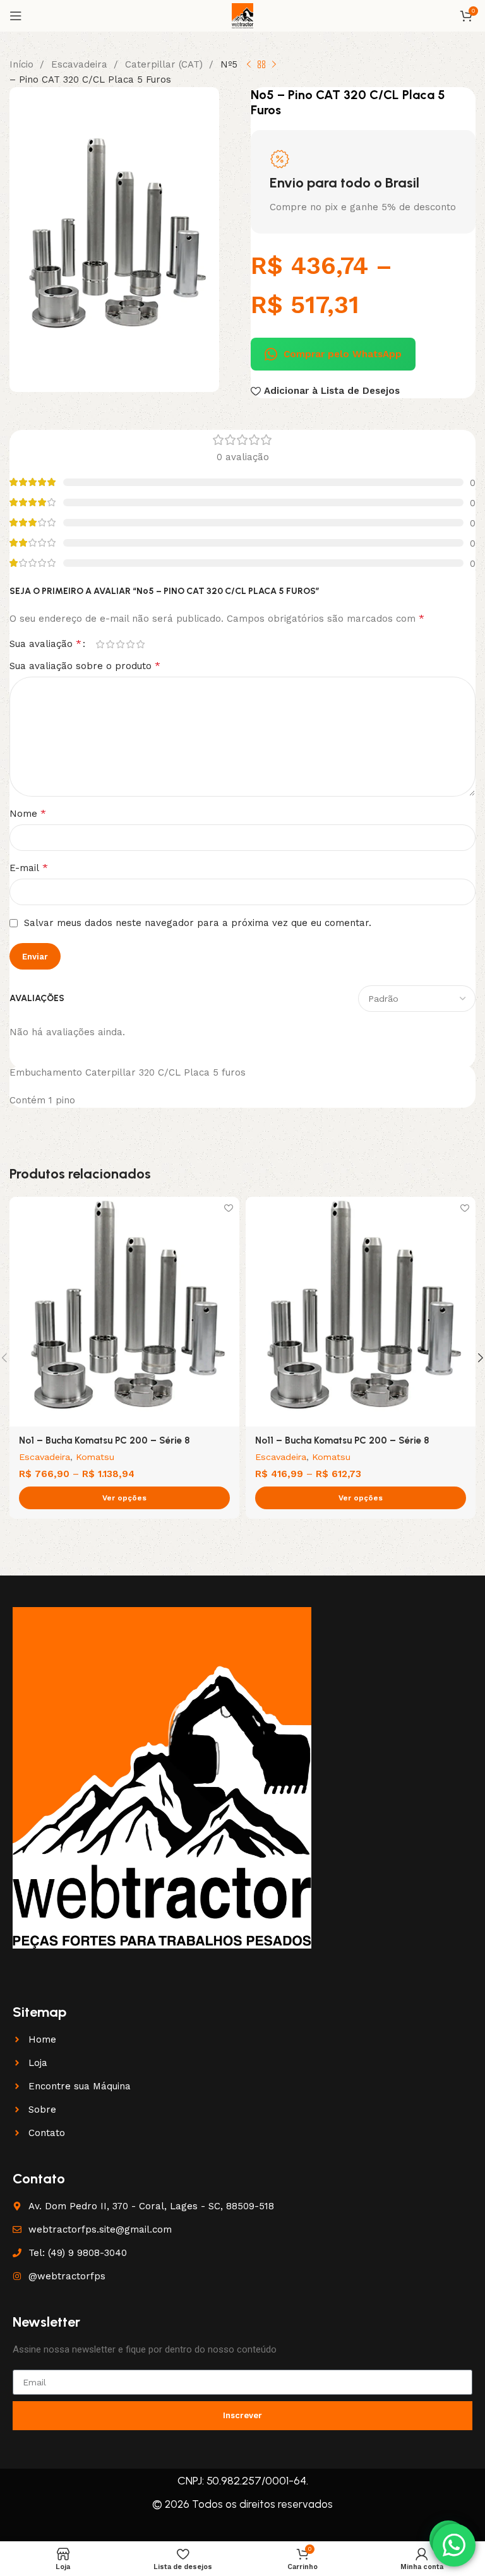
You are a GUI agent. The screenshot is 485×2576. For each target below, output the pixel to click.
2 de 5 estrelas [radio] (110, 644)
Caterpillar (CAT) (165, 64)
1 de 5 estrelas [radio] (100, 644)
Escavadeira (81, 64)
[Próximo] (274, 65)
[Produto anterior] (249, 65)
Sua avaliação (45, 644)
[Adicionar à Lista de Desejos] (228, 1208)
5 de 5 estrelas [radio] (140, 644)
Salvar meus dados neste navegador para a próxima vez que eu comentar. (198, 923)
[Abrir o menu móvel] (16, 16)
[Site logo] (243, 15)
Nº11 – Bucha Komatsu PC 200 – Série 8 (342, 1440)
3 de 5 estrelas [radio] (120, 644)
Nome (28, 813)
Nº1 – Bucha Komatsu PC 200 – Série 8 (105, 1440)
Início (23, 64)
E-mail (29, 868)
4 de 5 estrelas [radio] (130, 644)
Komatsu (95, 1457)
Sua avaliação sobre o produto (85, 666)
